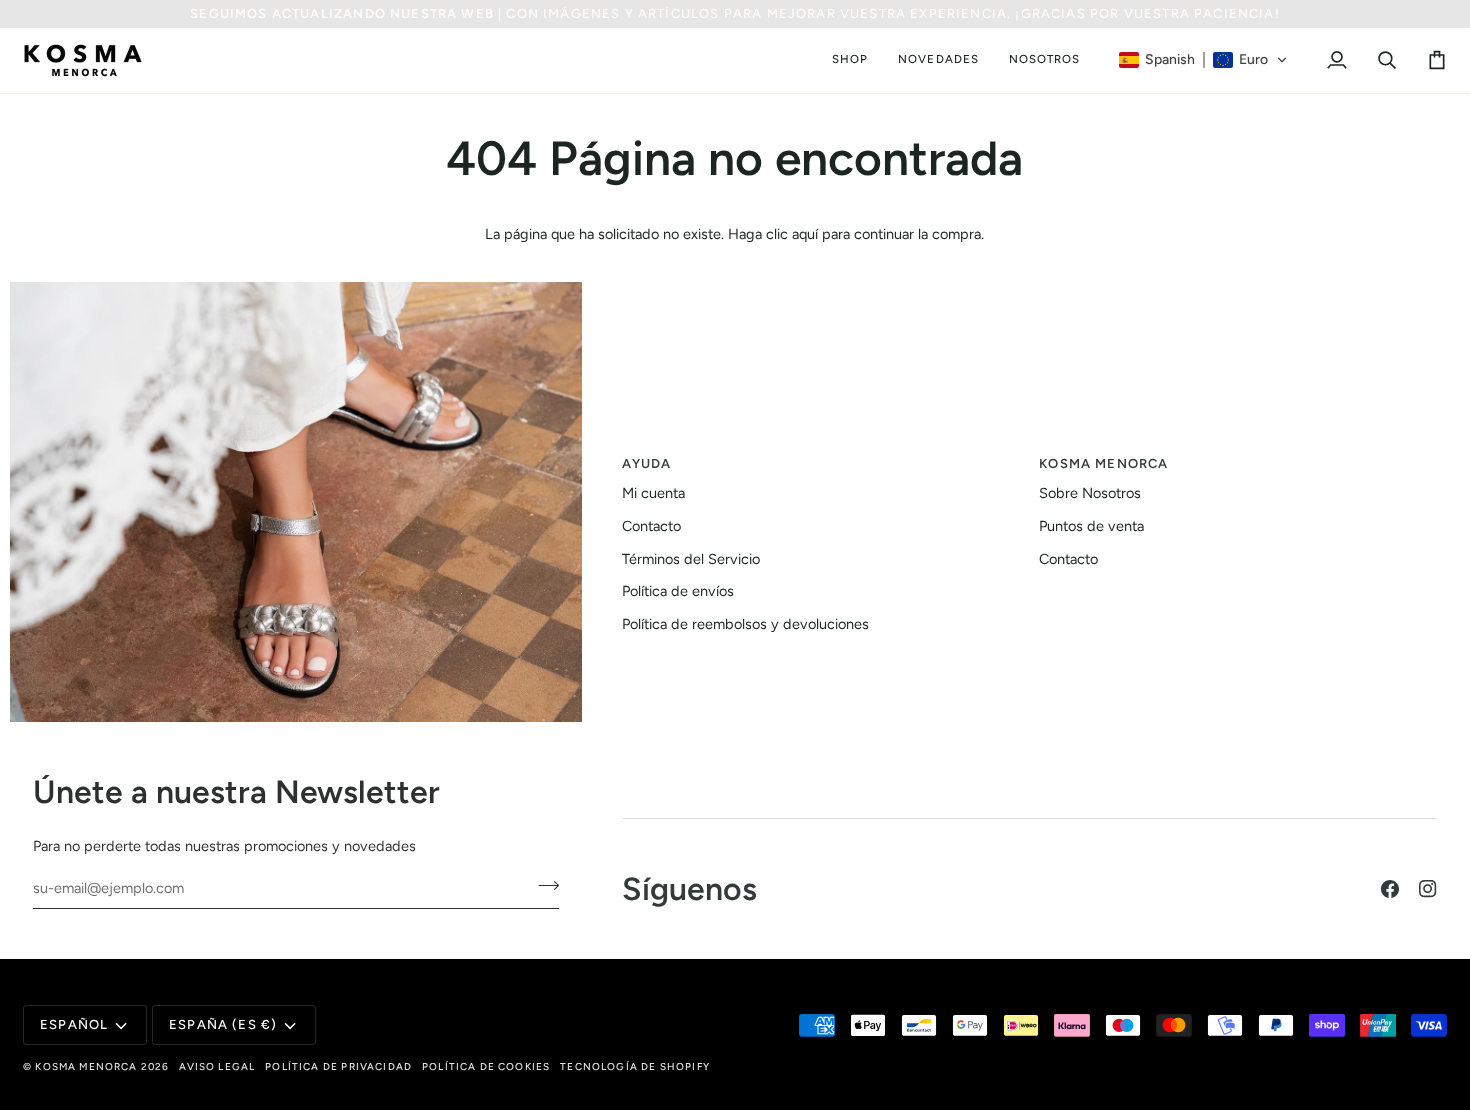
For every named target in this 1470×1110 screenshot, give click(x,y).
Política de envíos (678, 591)
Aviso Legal (217, 1066)
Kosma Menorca (86, 1066)
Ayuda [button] (647, 463)
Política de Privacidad (338, 1066)
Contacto (651, 526)
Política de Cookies (486, 1066)
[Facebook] (1390, 889)
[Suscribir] (542, 885)
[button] (850, 60)
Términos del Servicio (691, 559)
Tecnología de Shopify (635, 1066)
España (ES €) (223, 1024)
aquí (805, 234)
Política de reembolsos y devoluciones (745, 624)
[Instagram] (1428, 889)
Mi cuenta (653, 493)
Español (74, 1024)
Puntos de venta (1091, 526)
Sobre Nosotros (1090, 493)
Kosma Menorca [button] (1103, 463)
